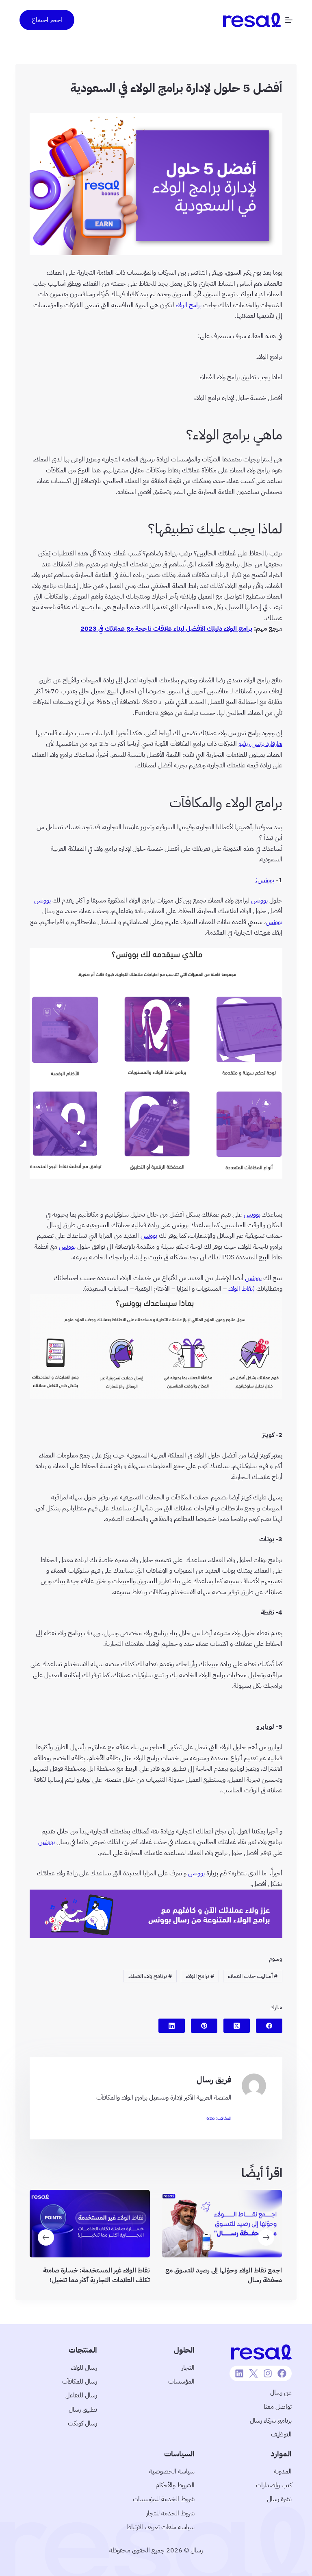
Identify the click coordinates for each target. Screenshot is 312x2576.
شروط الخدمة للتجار (170, 2513)
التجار (188, 2368)
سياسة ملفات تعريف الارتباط (160, 2527)
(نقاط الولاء (242, 1289)
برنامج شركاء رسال (271, 2421)
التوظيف (281, 2434)
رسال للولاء (84, 2368)
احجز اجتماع (47, 20)
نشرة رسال (279, 2499)
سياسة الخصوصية (172, 2471)
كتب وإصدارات (274, 2485)
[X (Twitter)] (237, 2026)
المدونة (283, 2471)
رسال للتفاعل (81, 2395)
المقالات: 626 (219, 2118)
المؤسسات (181, 2382)
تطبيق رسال (83, 2410)
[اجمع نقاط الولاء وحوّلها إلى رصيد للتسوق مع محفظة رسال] (222, 2224)
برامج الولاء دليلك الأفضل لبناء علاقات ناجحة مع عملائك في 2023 (166, 629)
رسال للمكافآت (80, 2382)
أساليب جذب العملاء (253, 1976)
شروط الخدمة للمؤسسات (164, 2499)
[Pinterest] (204, 2026)
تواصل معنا (278, 2407)
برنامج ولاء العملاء (150, 1976)
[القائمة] (289, 20)
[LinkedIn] (172, 2026)
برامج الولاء (188, 305)
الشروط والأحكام (175, 2485)
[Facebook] (269, 2026)
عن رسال (281, 2392)
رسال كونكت (82, 2423)
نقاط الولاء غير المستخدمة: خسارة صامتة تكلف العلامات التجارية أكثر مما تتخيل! (96, 2276)
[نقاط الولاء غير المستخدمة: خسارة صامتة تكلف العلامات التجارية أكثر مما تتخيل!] (90, 2224)
